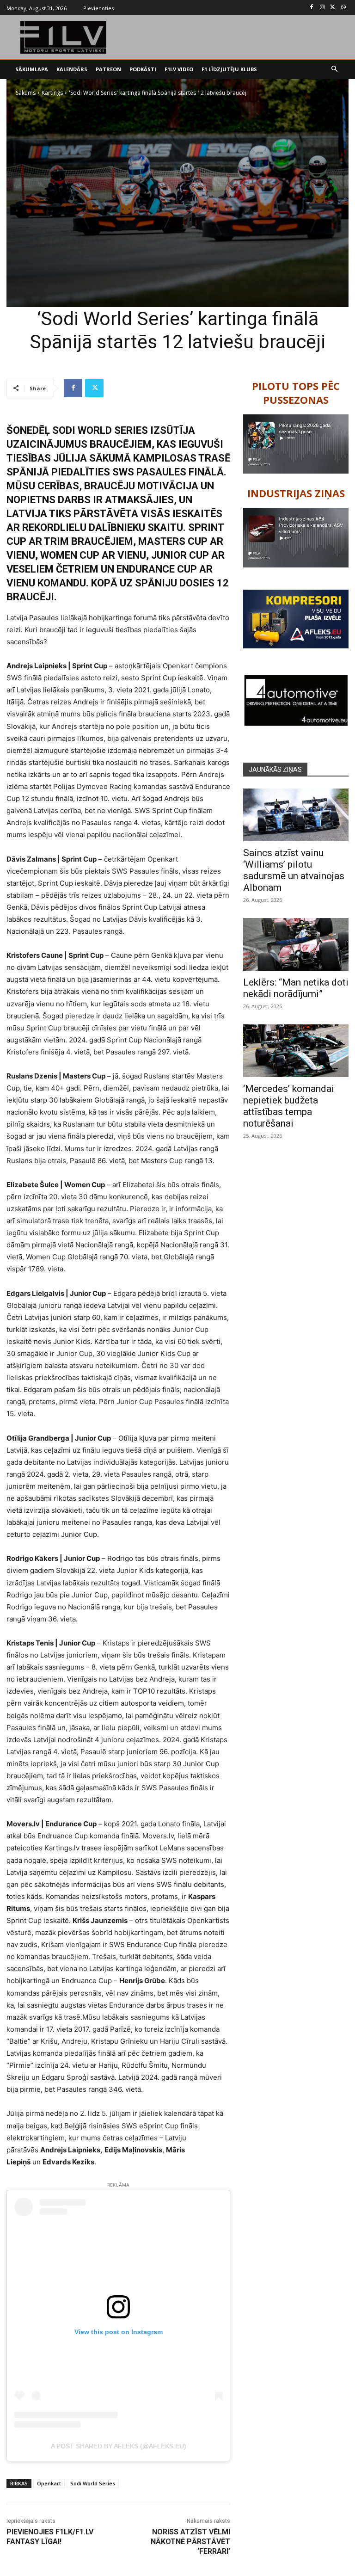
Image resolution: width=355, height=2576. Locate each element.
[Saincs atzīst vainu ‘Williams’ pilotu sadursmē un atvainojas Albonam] (296, 815)
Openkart (49, 2483)
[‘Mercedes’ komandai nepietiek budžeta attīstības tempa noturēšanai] (296, 1051)
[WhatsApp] (343, 8)
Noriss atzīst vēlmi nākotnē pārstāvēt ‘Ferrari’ (190, 2542)
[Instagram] (322, 8)
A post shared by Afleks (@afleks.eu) (119, 2446)
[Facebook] (312, 8)
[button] (335, 70)
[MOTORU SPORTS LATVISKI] (64, 37)
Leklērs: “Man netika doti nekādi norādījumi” (296, 988)
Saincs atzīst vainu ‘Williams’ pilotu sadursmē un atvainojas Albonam (294, 870)
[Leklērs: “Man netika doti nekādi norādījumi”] (296, 944)
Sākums (26, 93)
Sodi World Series (93, 2483)
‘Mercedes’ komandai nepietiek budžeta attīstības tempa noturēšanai (289, 1106)
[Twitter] (333, 8)
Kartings (52, 93)
